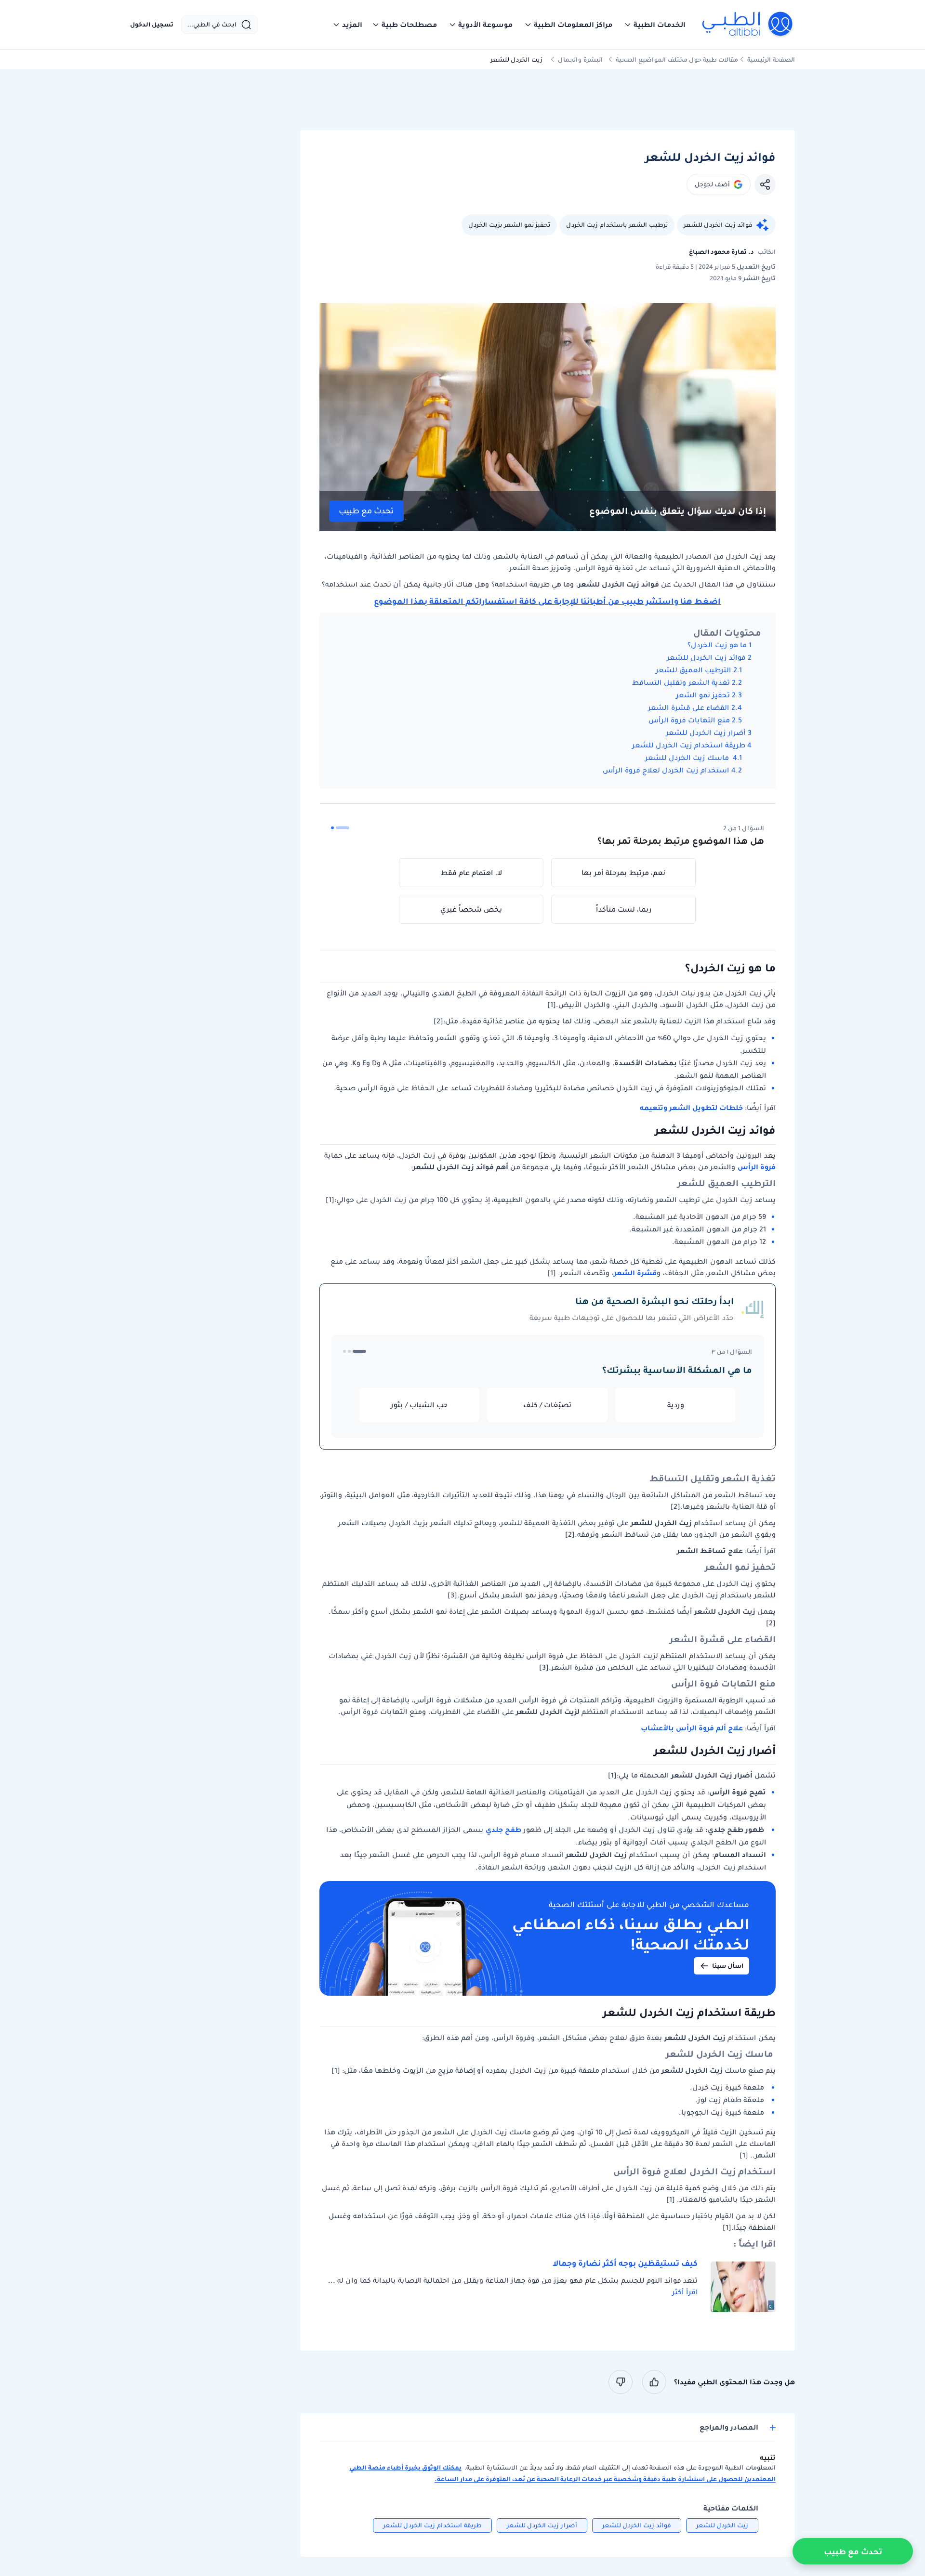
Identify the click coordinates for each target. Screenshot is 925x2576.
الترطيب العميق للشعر (693, 670)
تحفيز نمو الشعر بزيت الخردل (509, 225)
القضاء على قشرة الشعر (688, 707)
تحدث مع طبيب (366, 511)
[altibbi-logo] (748, 25)
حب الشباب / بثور (419, 1405)
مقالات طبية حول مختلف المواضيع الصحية (677, 59)
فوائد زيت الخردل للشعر (718, 225)
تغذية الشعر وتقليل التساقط (681, 682)
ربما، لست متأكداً (624, 909)
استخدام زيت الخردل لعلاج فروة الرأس (666, 770)
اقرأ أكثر (685, 2292)
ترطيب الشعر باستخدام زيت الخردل (617, 225)
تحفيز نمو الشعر (703, 695)
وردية (676, 1405)
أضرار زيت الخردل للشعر (706, 732)
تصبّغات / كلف (547, 1405)
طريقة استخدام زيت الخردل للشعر (689, 745)
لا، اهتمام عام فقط (471, 873)
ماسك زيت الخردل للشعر (688, 758)
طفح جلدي (503, 1830)
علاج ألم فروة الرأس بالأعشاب (692, 1728)
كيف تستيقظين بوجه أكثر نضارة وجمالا (625, 2263)
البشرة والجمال (580, 59)
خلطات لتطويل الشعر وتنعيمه (691, 1108)
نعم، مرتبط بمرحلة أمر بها (623, 873)
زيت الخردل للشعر (722, 2525)
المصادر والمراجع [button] (729, 2427)
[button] (655, 25)
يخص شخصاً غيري (471, 909)
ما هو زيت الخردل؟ (717, 645)
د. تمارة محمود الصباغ (721, 252)
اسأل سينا (728, 1966)
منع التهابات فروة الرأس (688, 720)
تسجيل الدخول (152, 25)
